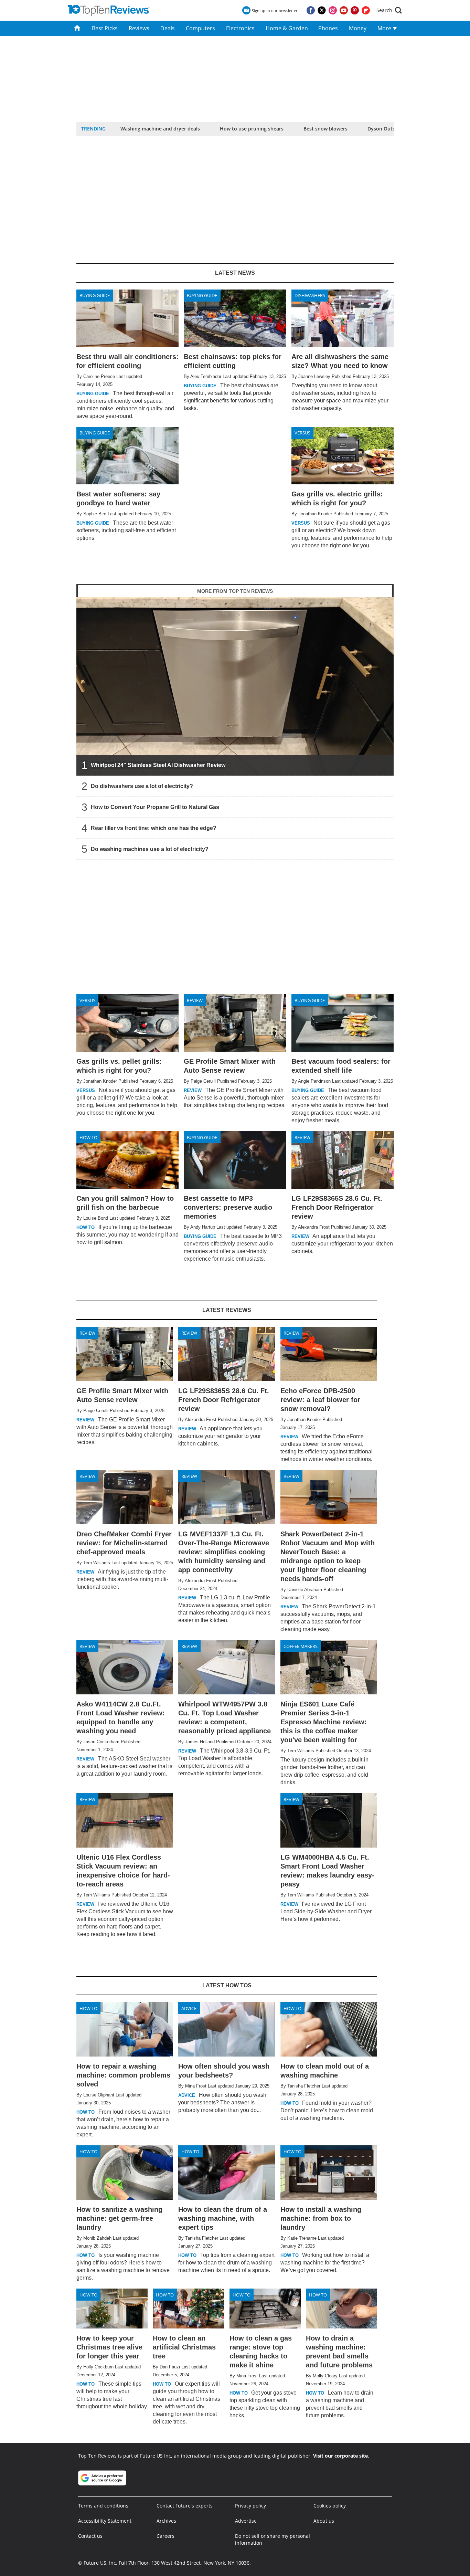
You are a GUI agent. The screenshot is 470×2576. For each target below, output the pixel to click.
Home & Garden (287, 28)
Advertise (246, 2521)
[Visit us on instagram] (333, 10)
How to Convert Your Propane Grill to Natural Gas (155, 807)
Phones (328, 28)
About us (324, 2521)
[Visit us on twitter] (322, 10)
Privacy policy (250, 2506)
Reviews (139, 28)
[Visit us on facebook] (311, 10)
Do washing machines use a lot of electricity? (150, 849)
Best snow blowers (325, 129)
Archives (166, 2521)
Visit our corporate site (340, 2456)
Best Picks (105, 28)
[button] (389, 10)
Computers (200, 28)
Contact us (90, 2536)
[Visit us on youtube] (344, 10)
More (385, 28)
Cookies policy (330, 2506)
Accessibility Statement (105, 2521)
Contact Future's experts (185, 2506)
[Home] (77, 28)
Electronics (240, 28)
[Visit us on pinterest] (355, 10)
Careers (165, 2536)
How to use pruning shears (252, 129)
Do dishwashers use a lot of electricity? (142, 786)
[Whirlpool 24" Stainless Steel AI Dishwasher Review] (235, 687)
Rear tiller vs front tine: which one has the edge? (154, 828)
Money (358, 28)
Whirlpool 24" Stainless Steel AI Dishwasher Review (158, 765)
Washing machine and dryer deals (160, 129)
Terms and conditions (103, 2506)
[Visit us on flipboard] (366, 10)
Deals (168, 28)
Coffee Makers (301, 1646)
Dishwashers (310, 295)
